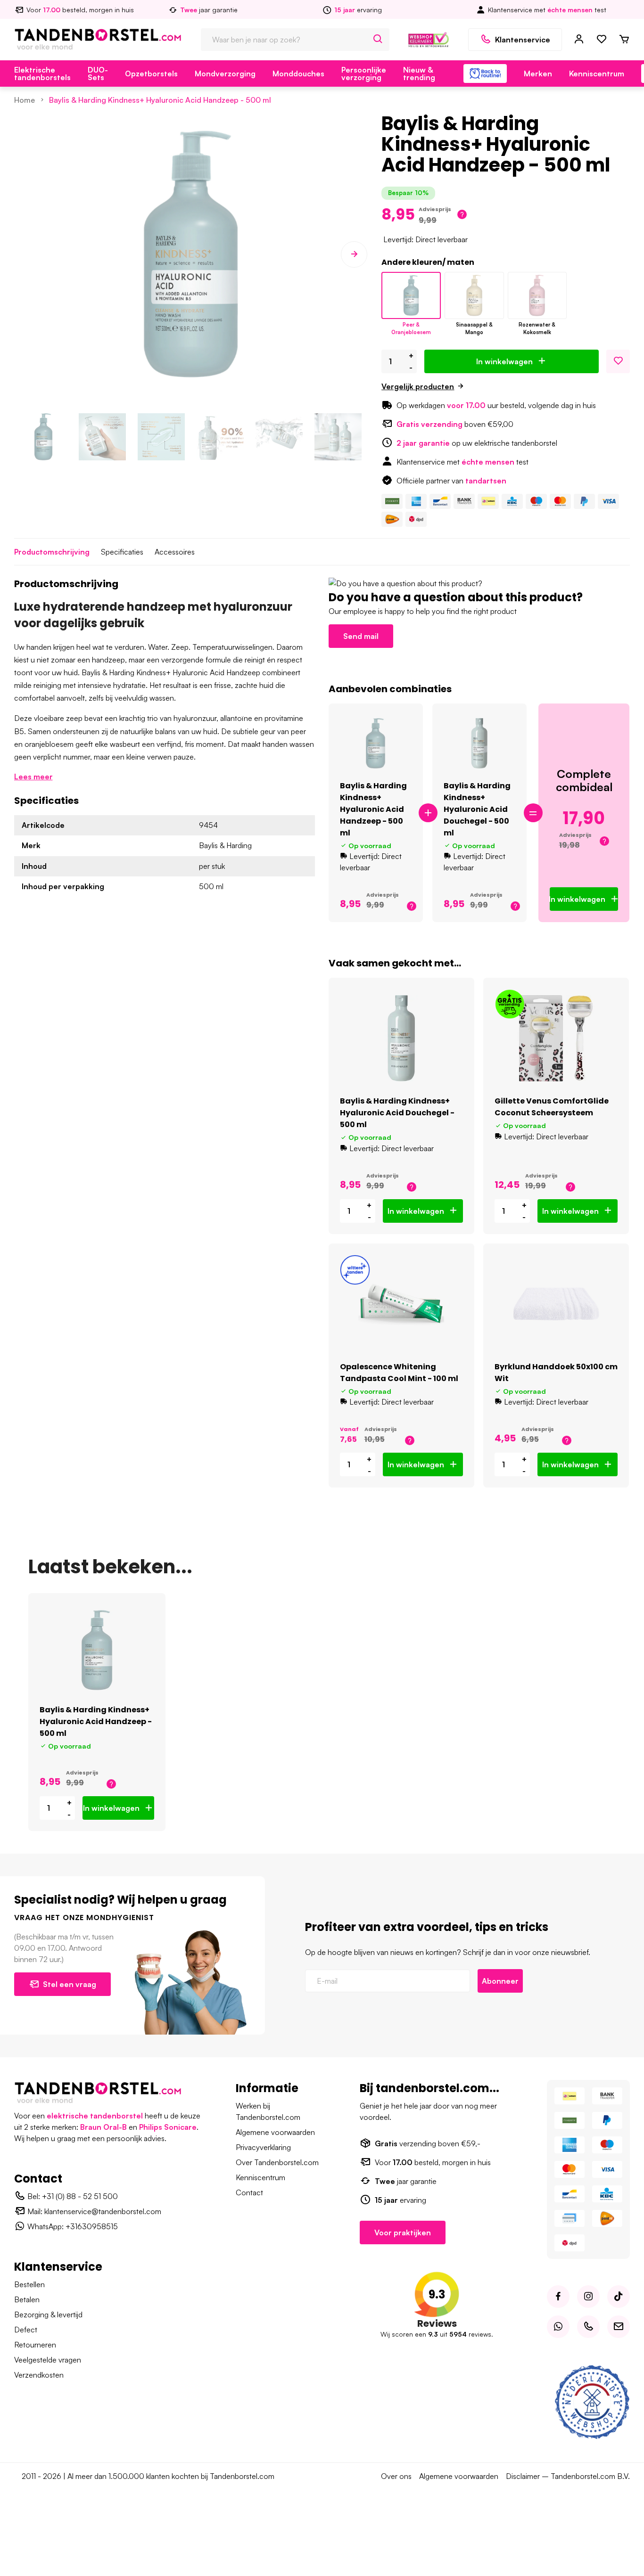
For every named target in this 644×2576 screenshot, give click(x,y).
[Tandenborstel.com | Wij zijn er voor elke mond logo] (98, 39)
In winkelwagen (504, 361)
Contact (249, 2192)
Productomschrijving (52, 552)
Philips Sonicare (168, 2127)
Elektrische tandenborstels (42, 74)
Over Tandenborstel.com (277, 2162)
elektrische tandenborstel (95, 2116)
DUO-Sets (98, 74)
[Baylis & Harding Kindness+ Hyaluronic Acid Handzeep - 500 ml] (411, 295)
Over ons (396, 2476)
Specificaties (122, 552)
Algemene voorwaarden (275, 2132)
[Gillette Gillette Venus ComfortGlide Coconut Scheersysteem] (556, 1038)
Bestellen (29, 2284)
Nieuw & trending (419, 74)
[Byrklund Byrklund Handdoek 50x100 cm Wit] (556, 1304)
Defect (26, 2330)
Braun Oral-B (103, 2127)
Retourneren (35, 2345)
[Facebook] (558, 2297)
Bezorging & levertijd (48, 2314)
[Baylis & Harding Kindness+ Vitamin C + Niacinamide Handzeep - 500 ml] (474, 295)
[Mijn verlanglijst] (602, 40)
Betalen (27, 2299)
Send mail (361, 636)
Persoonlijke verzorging (364, 74)
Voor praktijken (403, 2233)
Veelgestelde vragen (48, 2360)
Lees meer (33, 777)
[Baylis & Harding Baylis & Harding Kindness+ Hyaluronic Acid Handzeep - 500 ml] (376, 744)
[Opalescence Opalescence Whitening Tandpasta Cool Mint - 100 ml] (401, 1304)
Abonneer (500, 1981)
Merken (538, 74)
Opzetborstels (151, 74)
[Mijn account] (579, 40)
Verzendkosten (39, 2375)
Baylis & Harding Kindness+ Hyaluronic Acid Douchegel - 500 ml (477, 809)
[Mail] (619, 2327)
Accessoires (175, 552)
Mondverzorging (225, 74)
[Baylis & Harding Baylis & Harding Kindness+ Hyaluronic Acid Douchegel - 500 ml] (480, 744)
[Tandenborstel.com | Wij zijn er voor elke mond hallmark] (429, 39)
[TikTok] (619, 2297)
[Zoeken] (378, 40)
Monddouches (298, 74)
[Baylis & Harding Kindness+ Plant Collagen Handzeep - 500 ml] (537, 295)
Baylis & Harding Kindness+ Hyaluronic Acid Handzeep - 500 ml (160, 100)
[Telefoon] (588, 2327)
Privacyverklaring (263, 2147)
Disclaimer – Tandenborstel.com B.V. (568, 2476)
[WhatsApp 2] (558, 2327)
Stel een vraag (70, 1984)
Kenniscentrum (597, 74)
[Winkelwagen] (624, 40)
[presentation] (27, 254)
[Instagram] (588, 2297)
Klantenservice (523, 40)
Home (25, 100)
